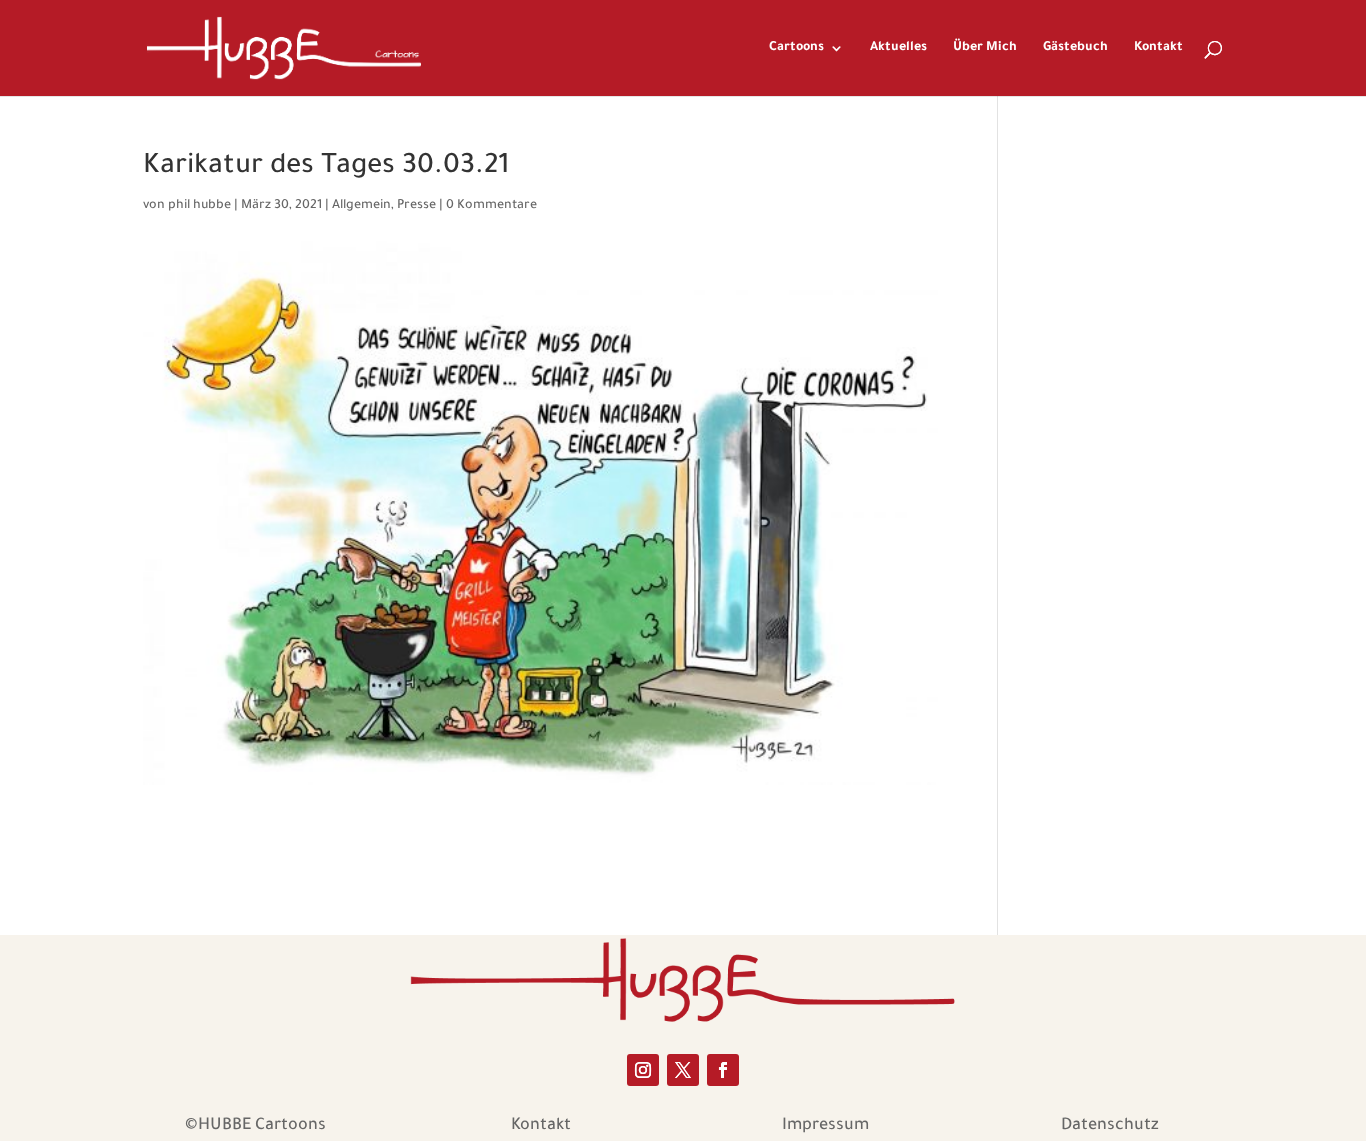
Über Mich (985, 48)
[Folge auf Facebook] (723, 1070)
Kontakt (1158, 48)
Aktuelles (898, 48)
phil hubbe (199, 206)
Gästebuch (1075, 48)
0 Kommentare (491, 206)
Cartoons (796, 48)
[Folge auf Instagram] (643, 1070)
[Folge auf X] (683, 1070)
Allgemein (361, 206)
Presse (416, 206)
